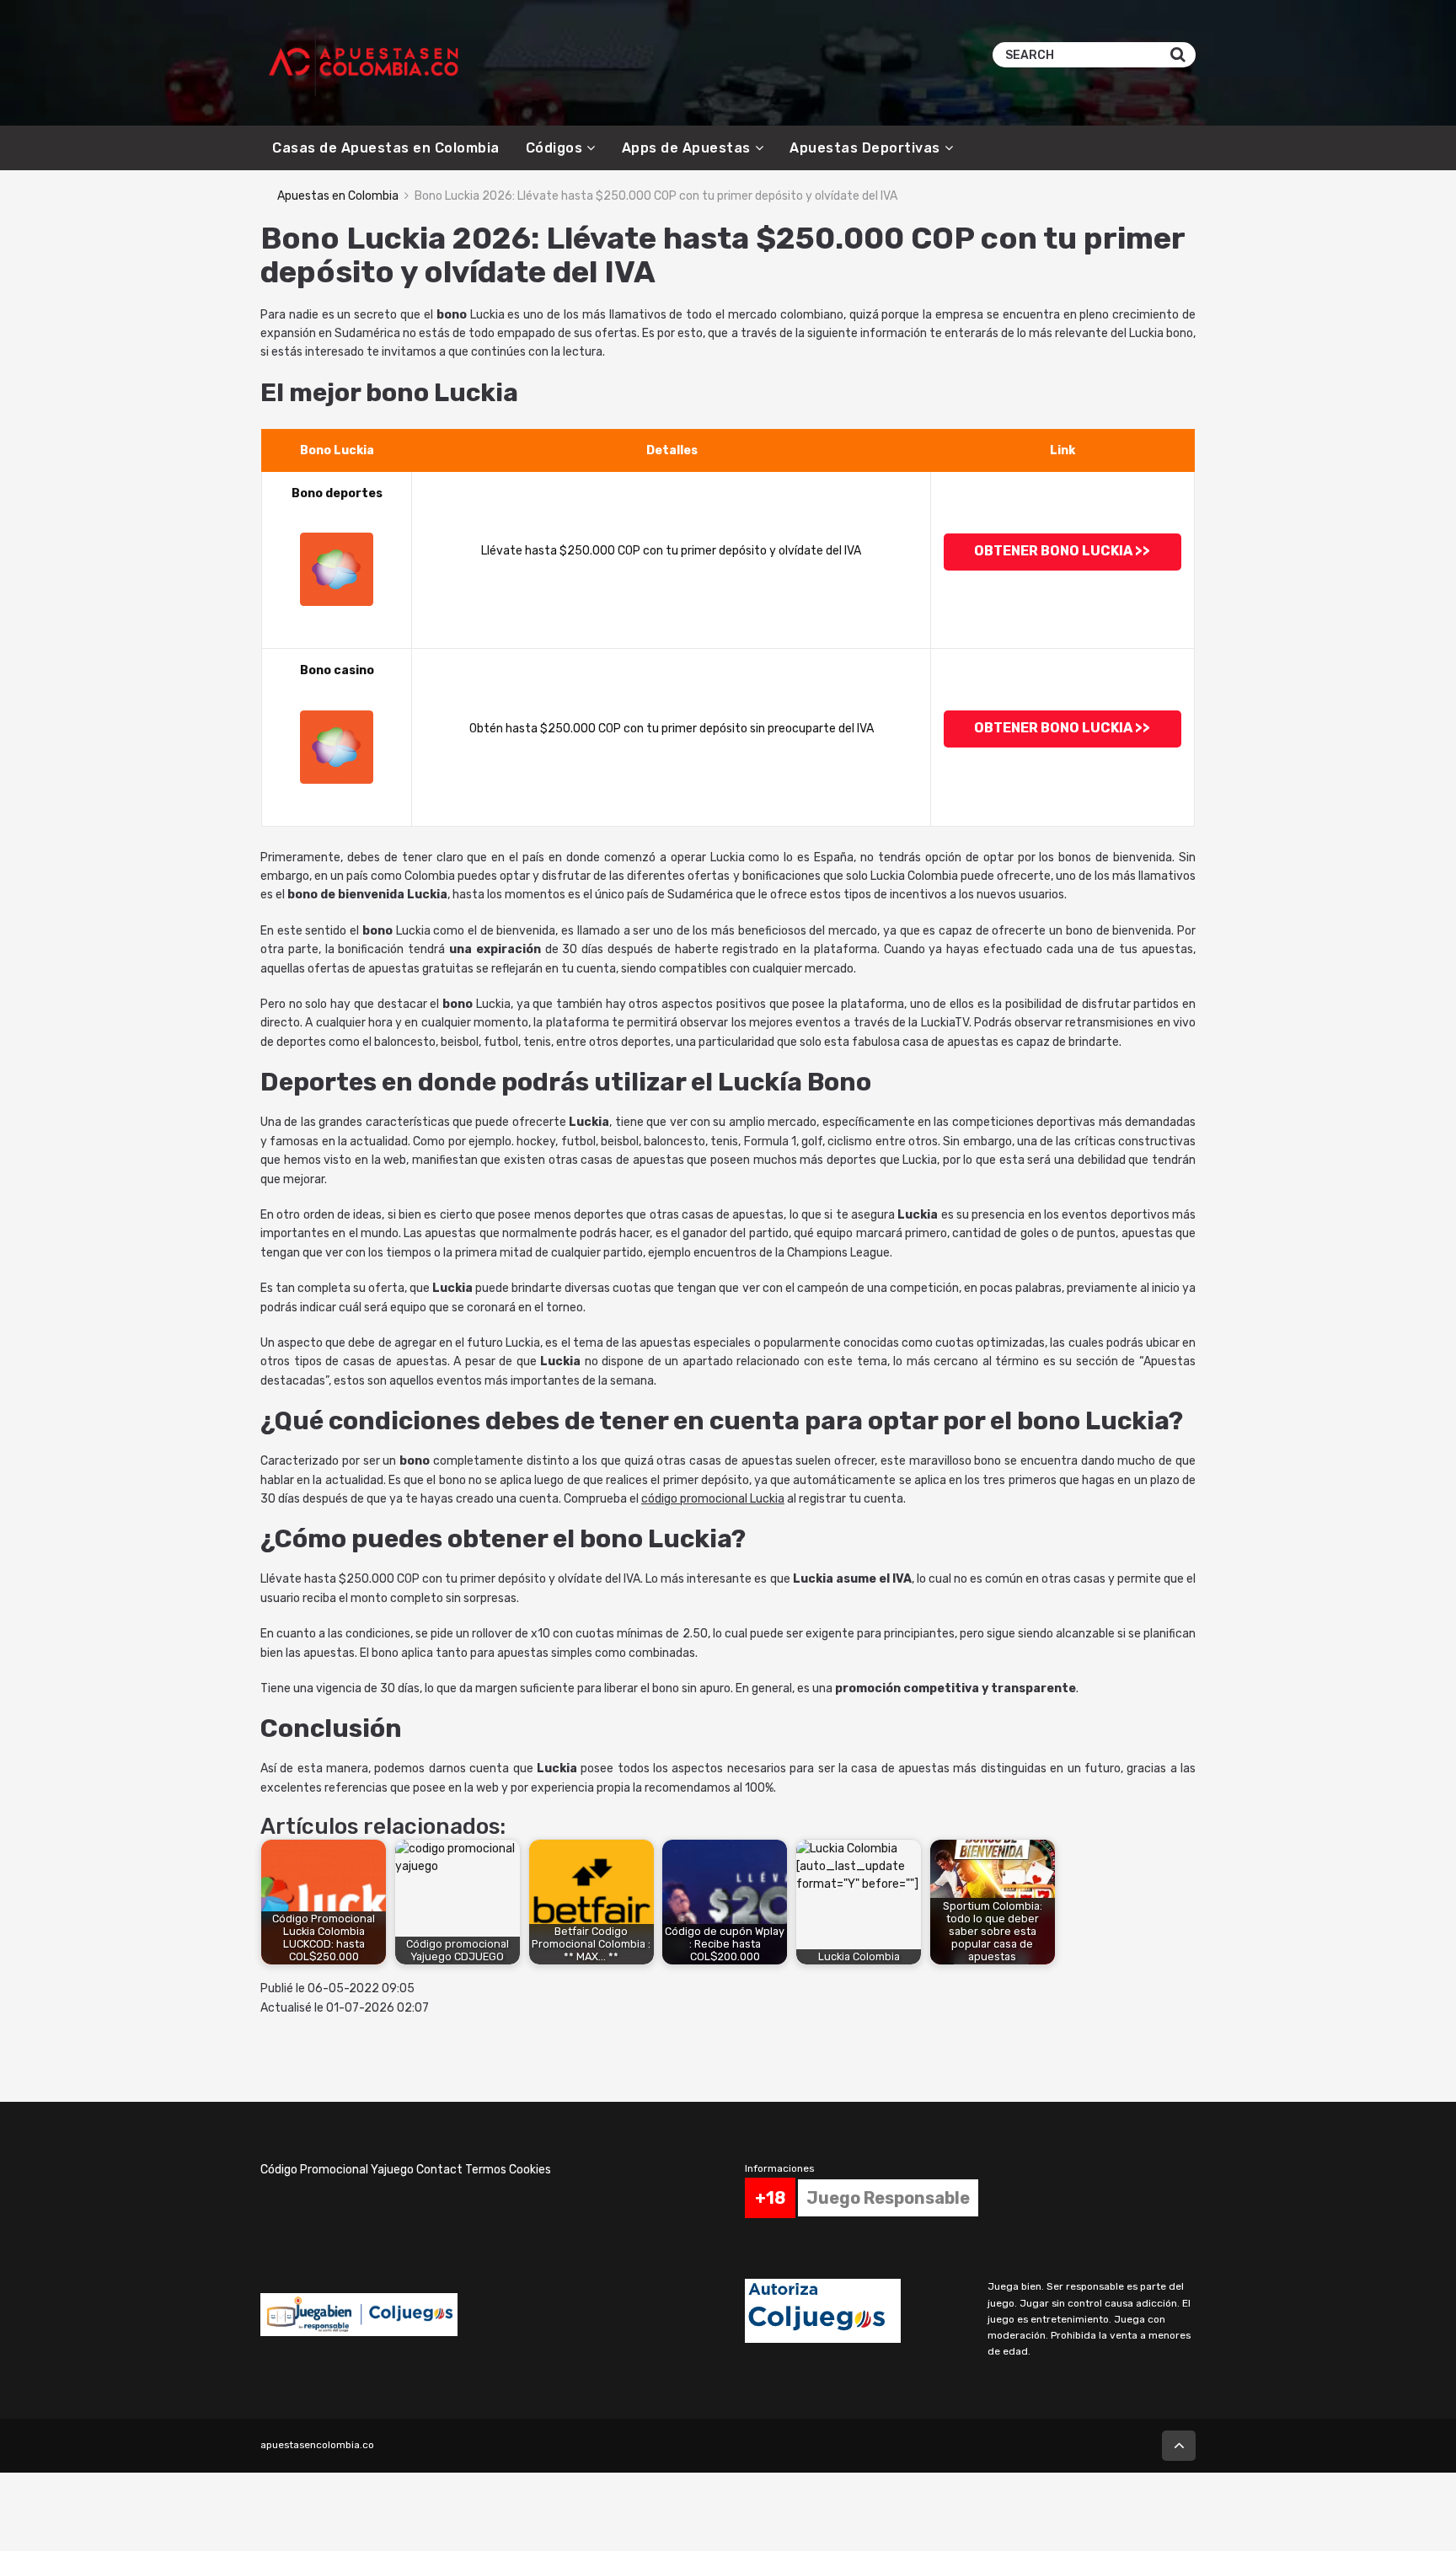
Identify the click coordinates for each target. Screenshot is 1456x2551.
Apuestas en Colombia (338, 196)
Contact (439, 2170)
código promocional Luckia (713, 1499)
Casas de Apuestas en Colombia (386, 148)
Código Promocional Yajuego (337, 2170)
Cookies (530, 2170)
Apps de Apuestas (686, 148)
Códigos (554, 148)
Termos (486, 2170)
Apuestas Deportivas (865, 148)
